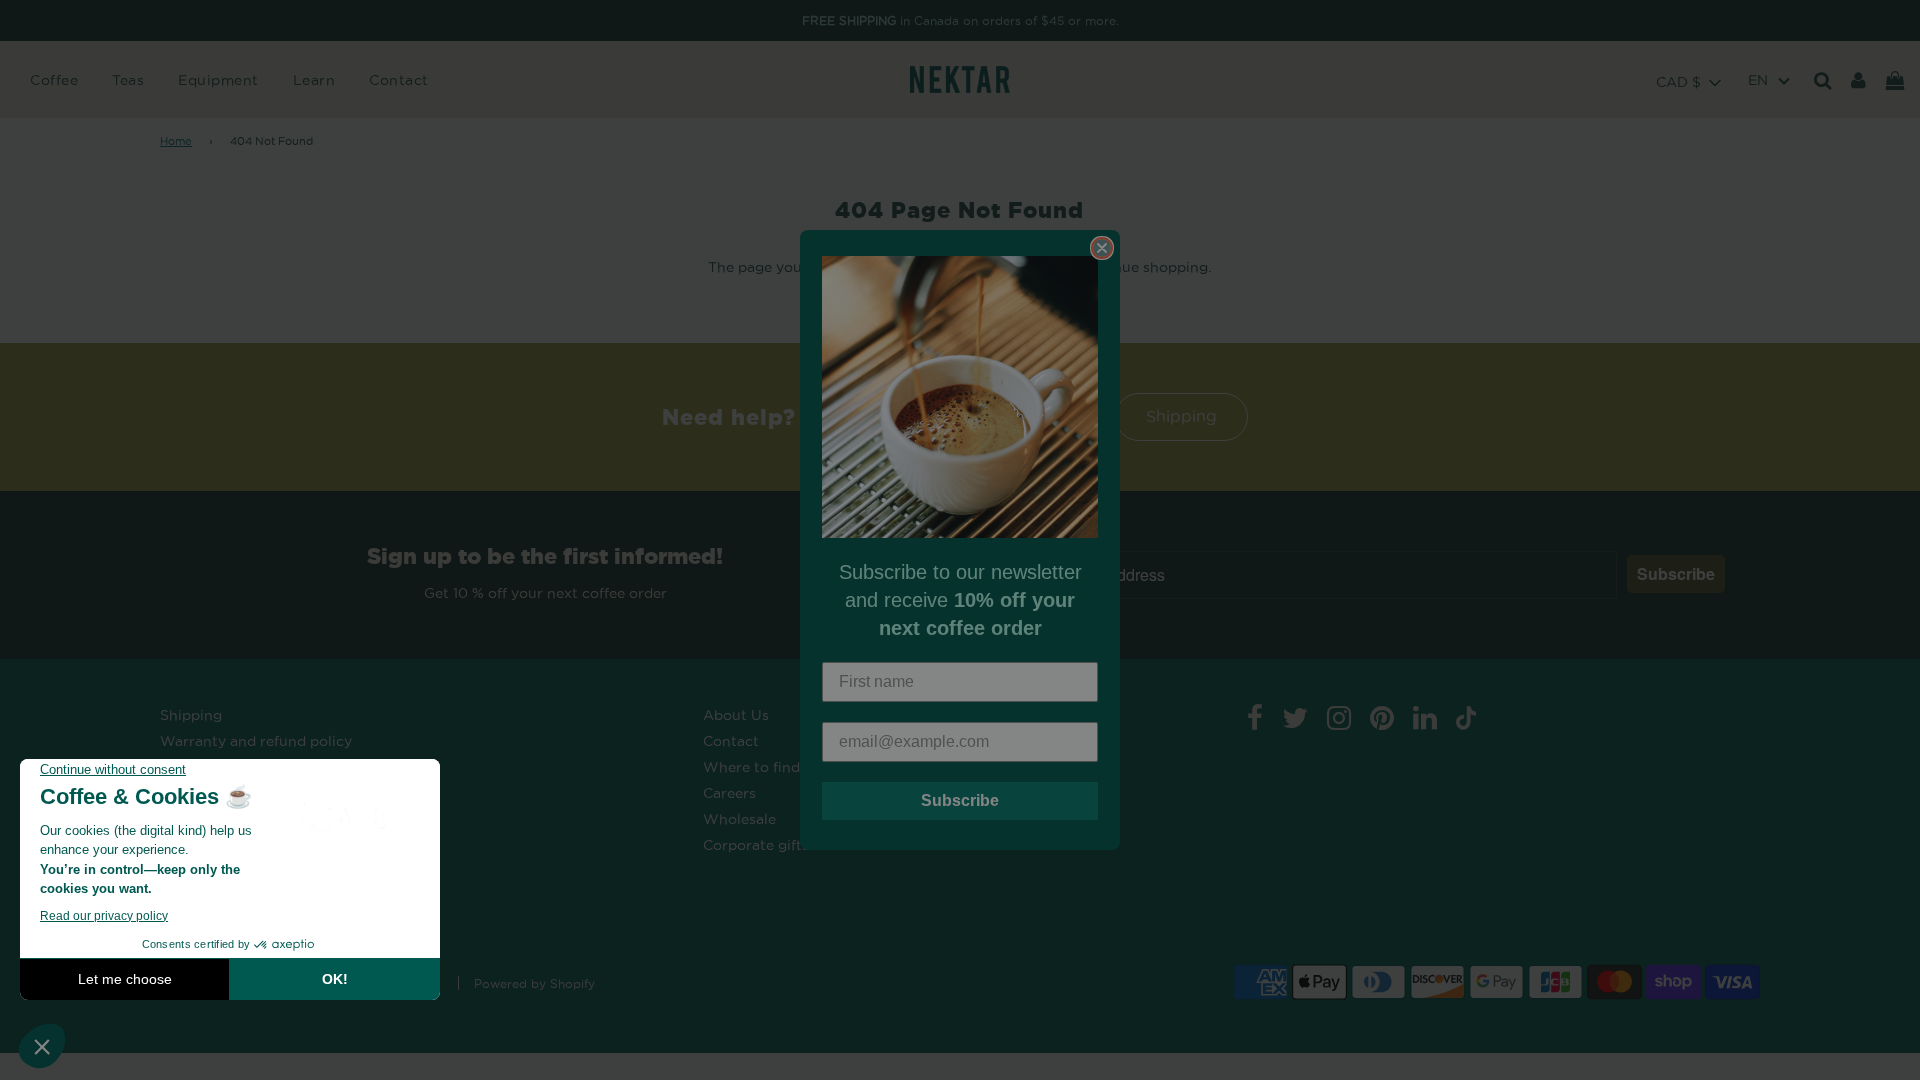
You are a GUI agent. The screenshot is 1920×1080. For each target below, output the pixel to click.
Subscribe (960, 800)
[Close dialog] (1102, 248)
